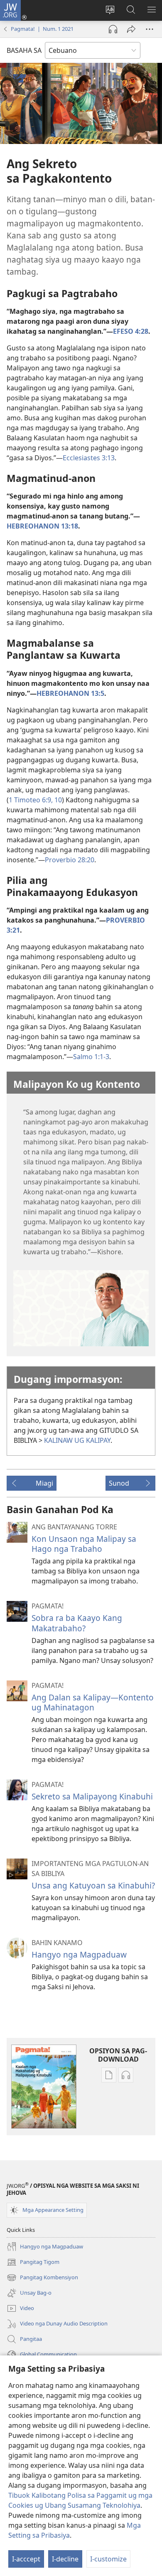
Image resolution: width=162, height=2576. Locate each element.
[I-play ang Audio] (113, 29)
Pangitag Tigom (33, 2263)
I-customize (108, 2559)
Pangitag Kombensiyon (42, 2278)
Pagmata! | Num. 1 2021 (42, 29)
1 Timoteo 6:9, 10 (35, 800)
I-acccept (26, 2559)
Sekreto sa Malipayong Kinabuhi (92, 1796)
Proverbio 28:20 (70, 860)
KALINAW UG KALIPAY (77, 1440)
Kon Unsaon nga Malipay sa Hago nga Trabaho (84, 1544)
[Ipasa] (131, 29)
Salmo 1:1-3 (91, 1057)
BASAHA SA (24, 50)
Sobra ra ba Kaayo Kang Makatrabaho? (77, 1623)
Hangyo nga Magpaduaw (79, 1954)
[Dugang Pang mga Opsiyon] (150, 29)
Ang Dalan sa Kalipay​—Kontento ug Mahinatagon (93, 1702)
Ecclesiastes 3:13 (89, 458)
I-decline (65, 2559)
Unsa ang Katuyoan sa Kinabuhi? (93, 1885)
